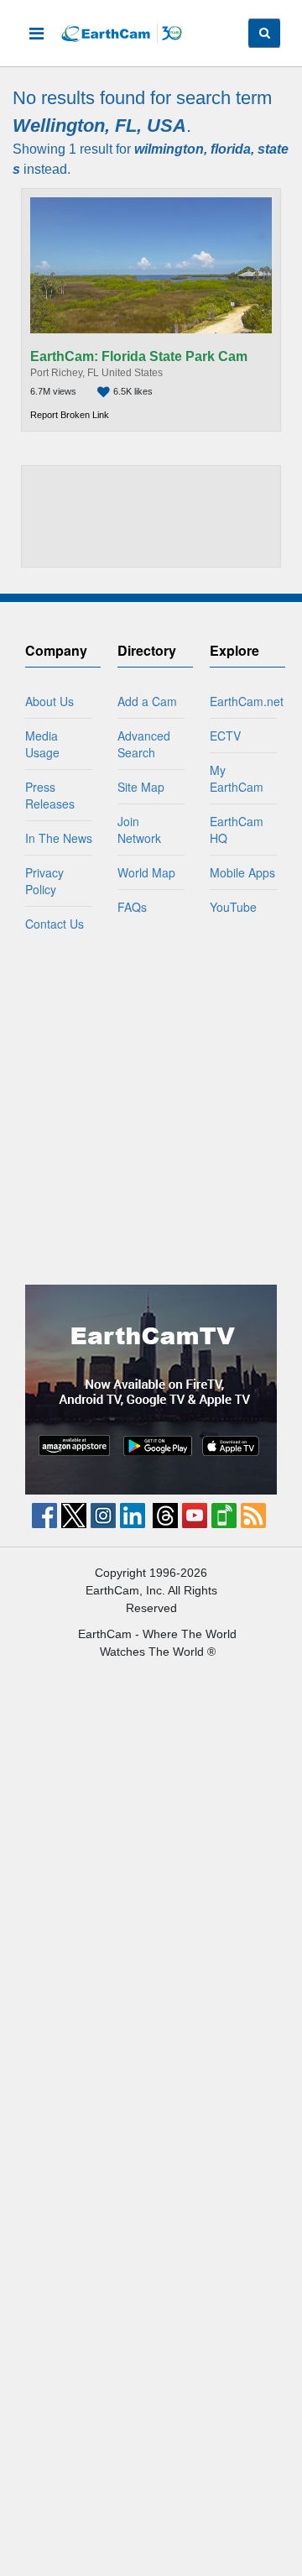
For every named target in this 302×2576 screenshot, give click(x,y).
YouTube (233, 907)
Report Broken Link (70, 415)
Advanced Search (144, 744)
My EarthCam (237, 778)
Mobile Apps (242, 872)
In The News (59, 838)
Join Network (139, 830)
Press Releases (50, 795)
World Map (146, 872)
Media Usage (42, 744)
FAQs (132, 907)
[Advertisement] (151, 517)
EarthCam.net (247, 701)
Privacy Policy (44, 881)
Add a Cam (147, 701)
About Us (49, 701)
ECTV (225, 736)
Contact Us (55, 924)
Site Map (141, 787)
